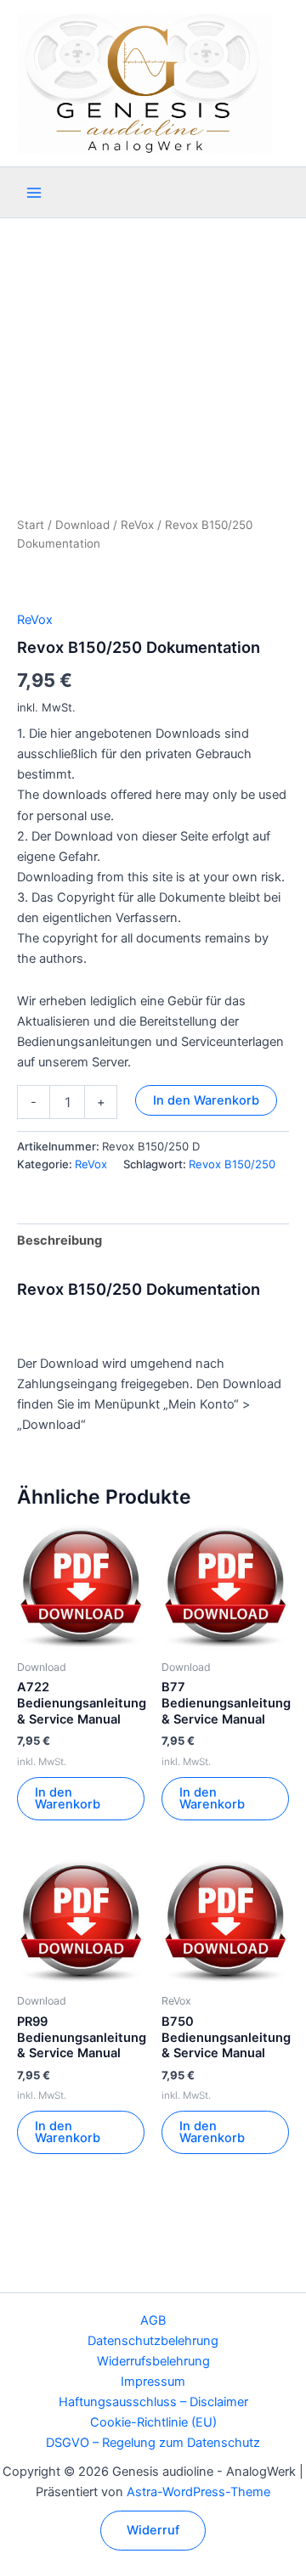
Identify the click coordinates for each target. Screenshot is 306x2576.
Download (82, 525)
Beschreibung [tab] (59, 1240)
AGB (153, 2320)
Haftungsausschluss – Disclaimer (153, 2402)
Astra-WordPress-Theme (198, 2492)
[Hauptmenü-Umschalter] (34, 193)
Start (31, 525)
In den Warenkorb (206, 1100)
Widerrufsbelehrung (153, 2361)
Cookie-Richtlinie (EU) (153, 2422)
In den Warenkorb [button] (68, 1799)
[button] (153, 2531)
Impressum (153, 2382)
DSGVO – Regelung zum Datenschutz (153, 2443)
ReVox (137, 525)
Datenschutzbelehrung (153, 2341)
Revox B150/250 (232, 1164)
